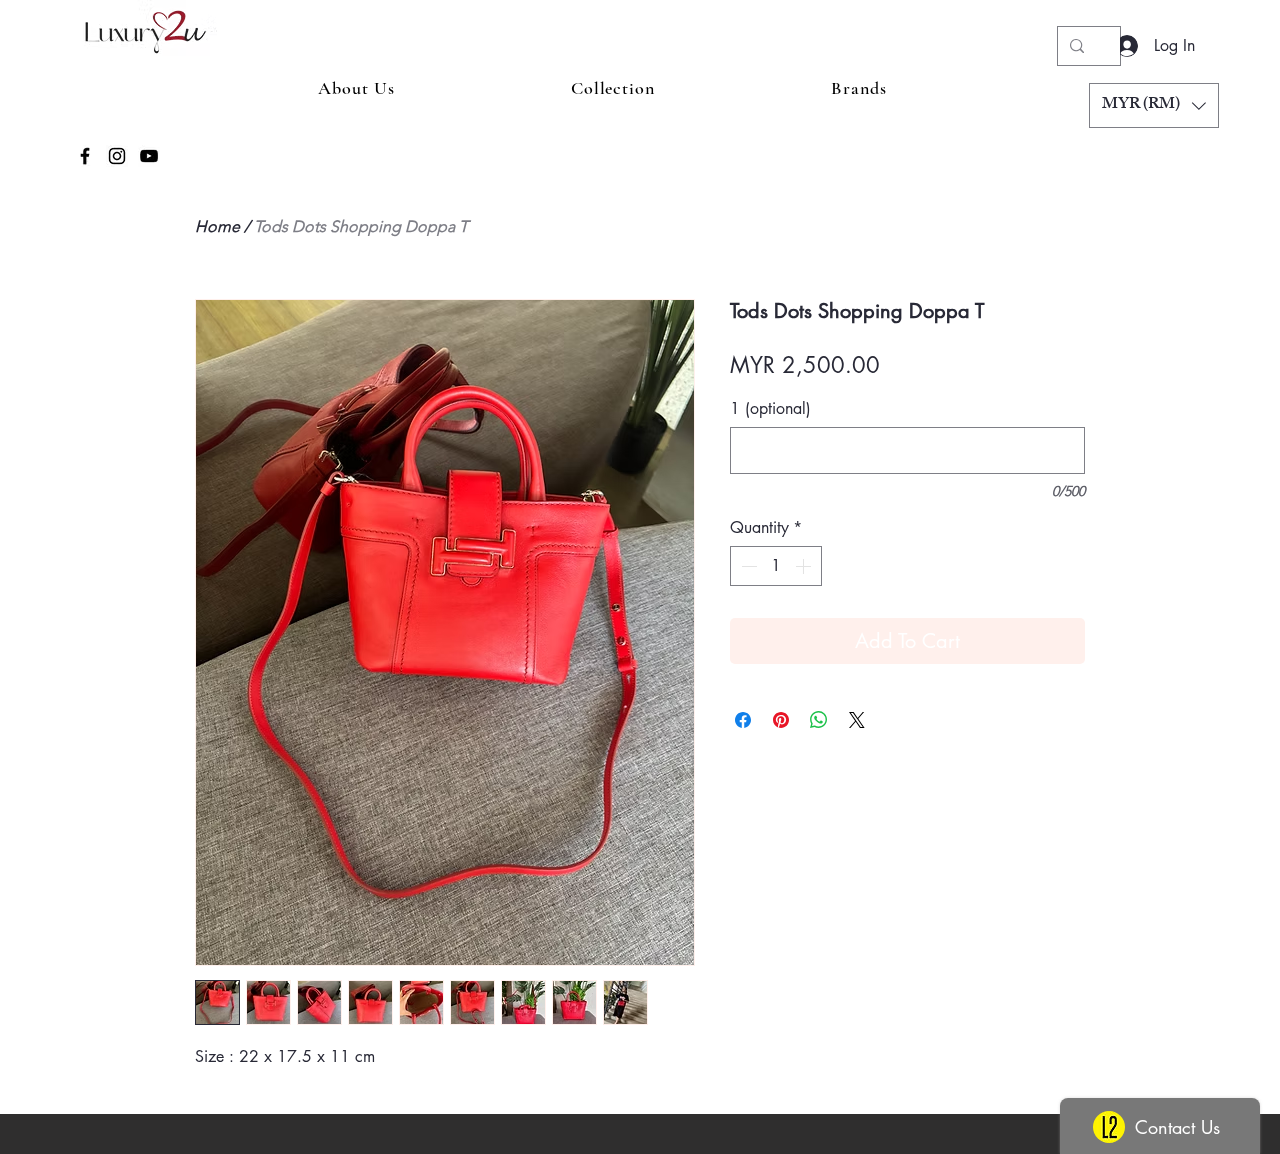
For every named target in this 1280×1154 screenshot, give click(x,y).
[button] (1154, 105)
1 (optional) (770, 409)
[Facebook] (85, 156)
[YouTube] (149, 156)
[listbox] (1154, 105)
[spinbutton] (776, 566)
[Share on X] (857, 720)
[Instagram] (117, 156)
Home (217, 226)
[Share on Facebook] (743, 720)
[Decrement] (747, 566)
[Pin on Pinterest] (781, 720)
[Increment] (805, 566)
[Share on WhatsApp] (819, 720)
